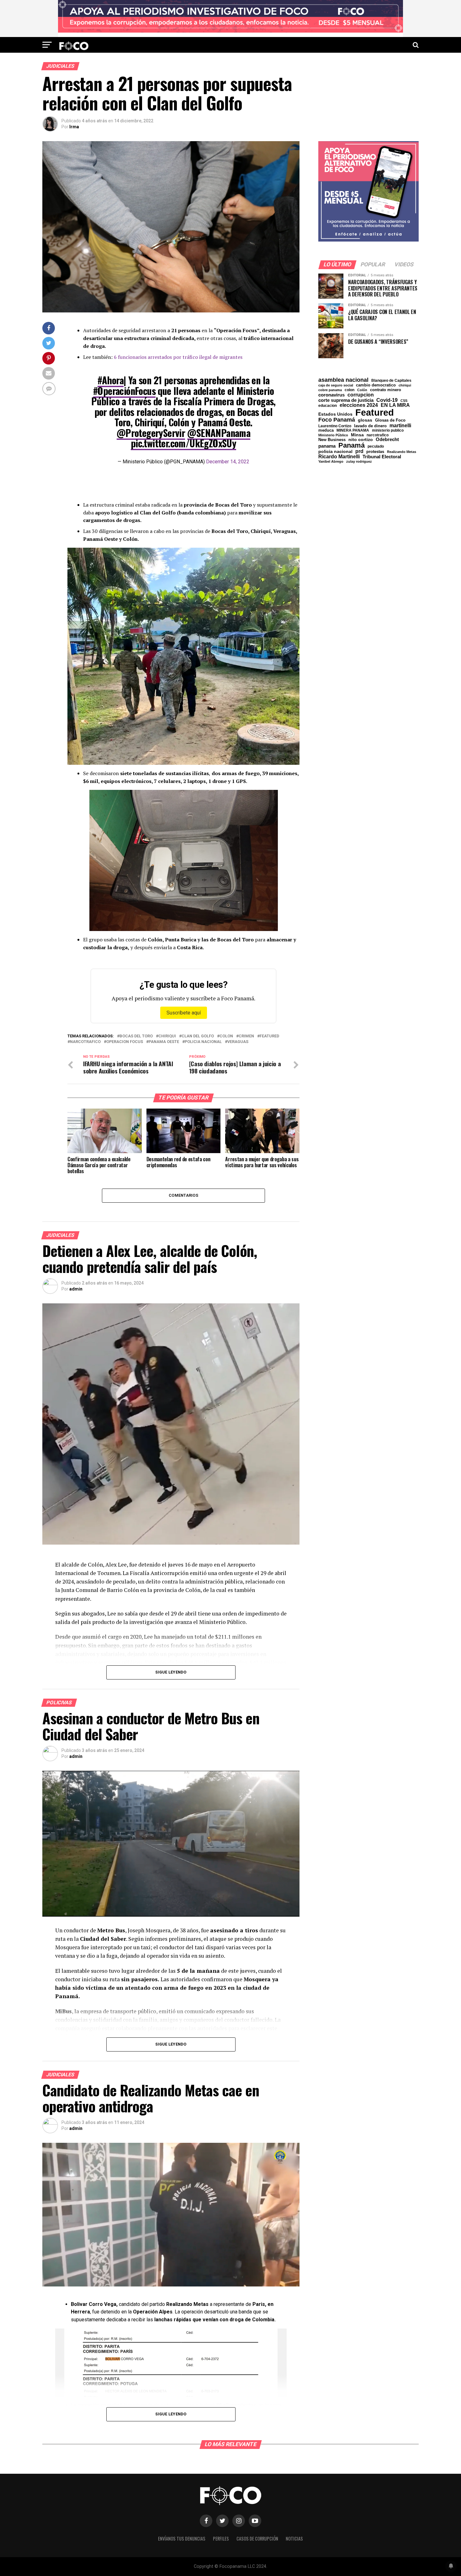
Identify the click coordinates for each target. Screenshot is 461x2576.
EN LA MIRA (395, 405)
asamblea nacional (343, 380)
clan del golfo (198, 1036)
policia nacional (203, 1042)
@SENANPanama (219, 433)
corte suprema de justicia (346, 400)
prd (359, 451)
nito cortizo (361, 440)
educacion (328, 406)
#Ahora (111, 380)
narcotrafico (85, 1042)
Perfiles (221, 2539)
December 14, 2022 (228, 462)
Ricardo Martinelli (339, 456)
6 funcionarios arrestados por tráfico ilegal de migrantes (178, 357)
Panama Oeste (164, 1042)
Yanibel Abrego (331, 462)
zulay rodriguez (359, 462)
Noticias (294, 2539)
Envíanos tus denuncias (182, 2539)
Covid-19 (387, 400)
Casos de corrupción (257, 2539)
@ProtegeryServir (151, 433)
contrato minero (386, 390)
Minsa (357, 435)
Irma (74, 127)
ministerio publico (388, 430)
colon (226, 1036)
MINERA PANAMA (353, 430)
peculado (376, 446)
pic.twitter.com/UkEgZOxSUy (183, 443)
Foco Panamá (337, 420)
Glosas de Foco (390, 420)
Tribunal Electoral (382, 457)
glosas (365, 420)
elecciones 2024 (359, 405)
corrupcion (361, 395)
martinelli (400, 425)
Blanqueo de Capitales (391, 381)
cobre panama (330, 390)
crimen (246, 1036)
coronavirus (331, 395)
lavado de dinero (370, 426)
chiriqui (167, 1036)
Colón (362, 390)
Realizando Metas (402, 452)
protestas (375, 452)
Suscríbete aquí (184, 1013)
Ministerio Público (333, 435)
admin (76, 1289)
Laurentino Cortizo (335, 426)
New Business (332, 440)
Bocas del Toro (136, 1036)
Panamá (352, 445)
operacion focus (125, 1042)
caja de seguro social (336, 385)
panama (327, 446)
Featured (269, 1036)
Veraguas (238, 1042)
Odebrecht (387, 440)
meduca (326, 431)
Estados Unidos (335, 414)
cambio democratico (376, 385)
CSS (404, 401)
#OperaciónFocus (124, 391)
